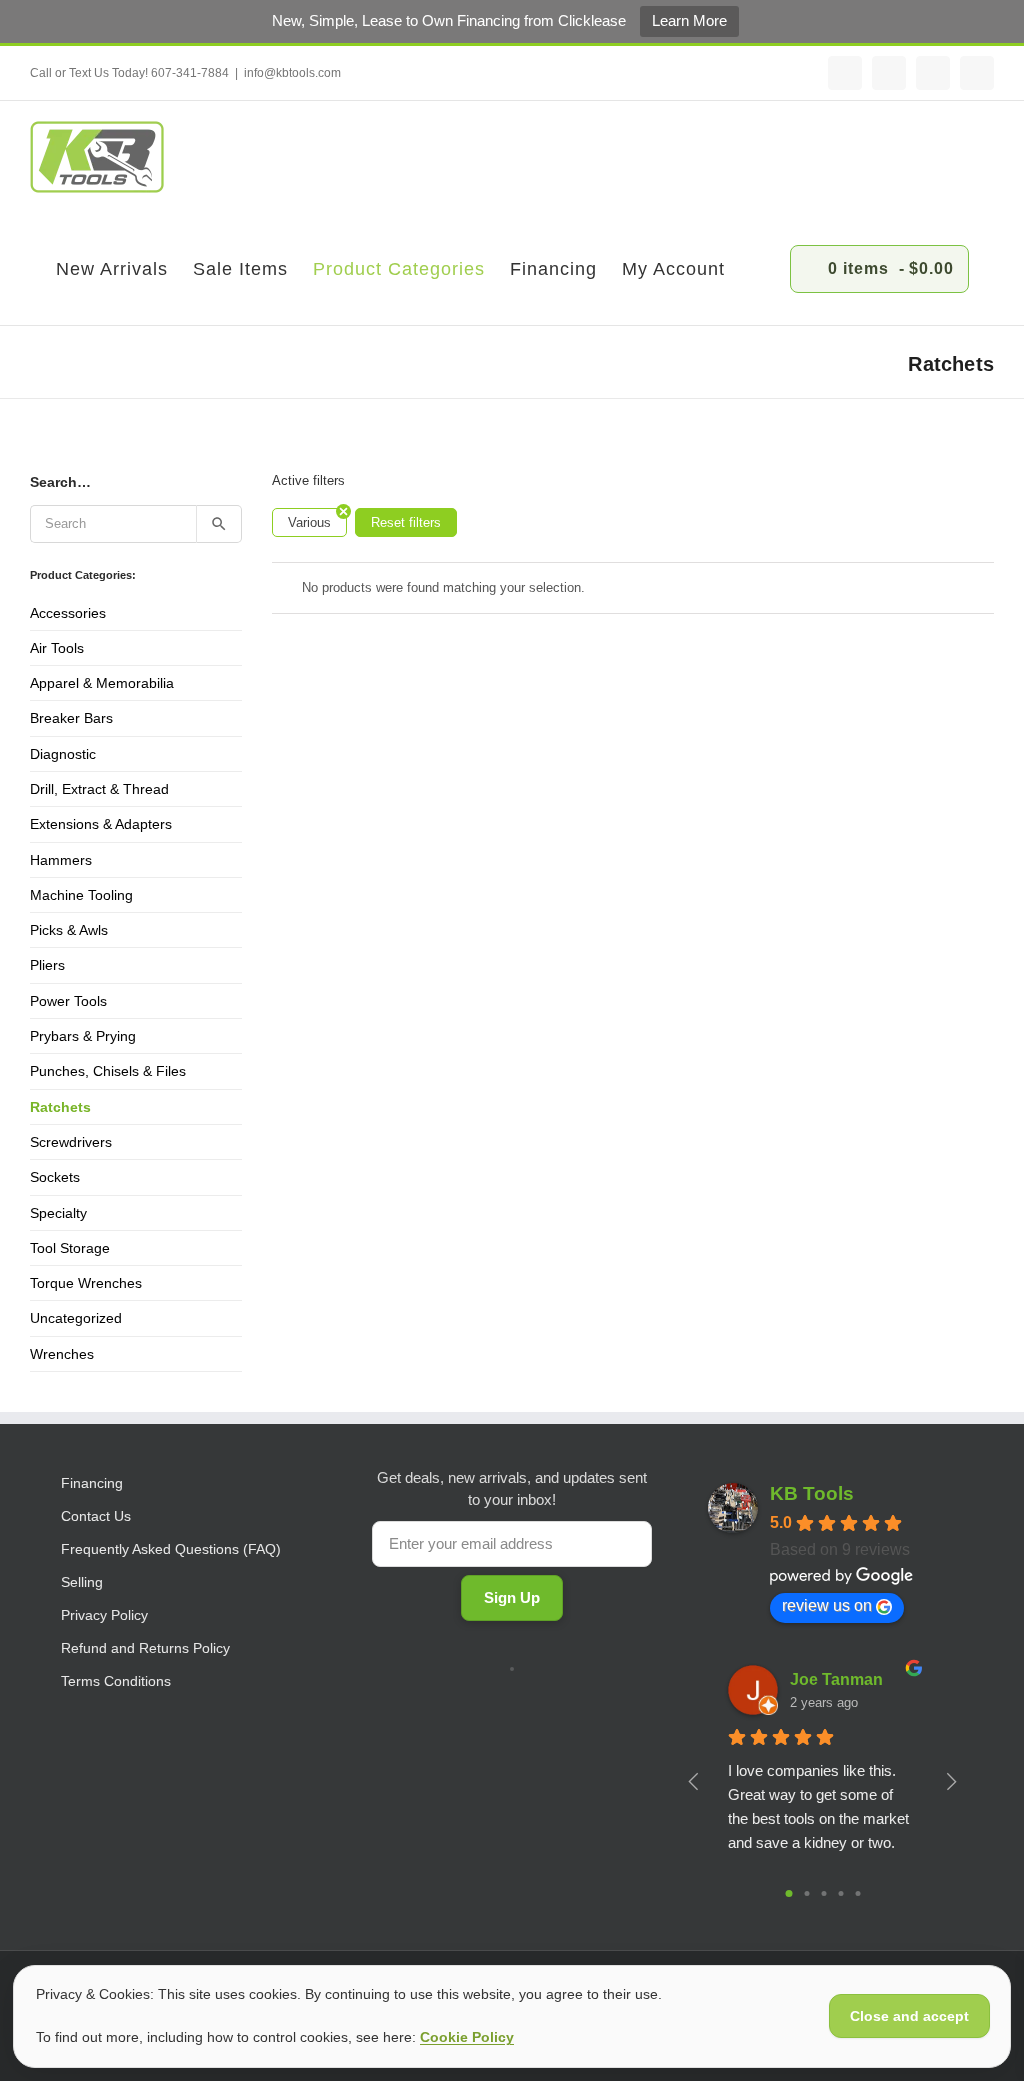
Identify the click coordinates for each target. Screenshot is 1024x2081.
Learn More (689, 20)
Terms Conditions (116, 1681)
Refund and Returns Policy (145, 1648)
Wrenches (62, 1354)
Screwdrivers (71, 1142)
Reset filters (406, 522)
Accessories (68, 613)
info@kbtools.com (292, 73)
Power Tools (68, 1001)
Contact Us (96, 1516)
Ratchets (60, 1107)
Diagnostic (63, 754)
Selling (82, 1582)
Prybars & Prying (83, 1036)
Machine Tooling (81, 895)
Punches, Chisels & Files (108, 1071)
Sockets (55, 1177)
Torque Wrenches (86, 1283)
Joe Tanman (836, 1679)
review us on (827, 1605)
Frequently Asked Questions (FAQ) (171, 1549)
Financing (92, 1483)
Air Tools (57, 648)
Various (309, 522)
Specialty (58, 1213)
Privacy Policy (104, 1615)
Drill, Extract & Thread (99, 789)
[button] (757, 269)
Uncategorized (76, 1318)
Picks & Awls (69, 930)
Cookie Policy (467, 2037)
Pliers (47, 965)
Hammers (61, 860)
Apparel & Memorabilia (102, 683)
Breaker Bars (71, 718)
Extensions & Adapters (101, 824)
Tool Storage (70, 1248)
